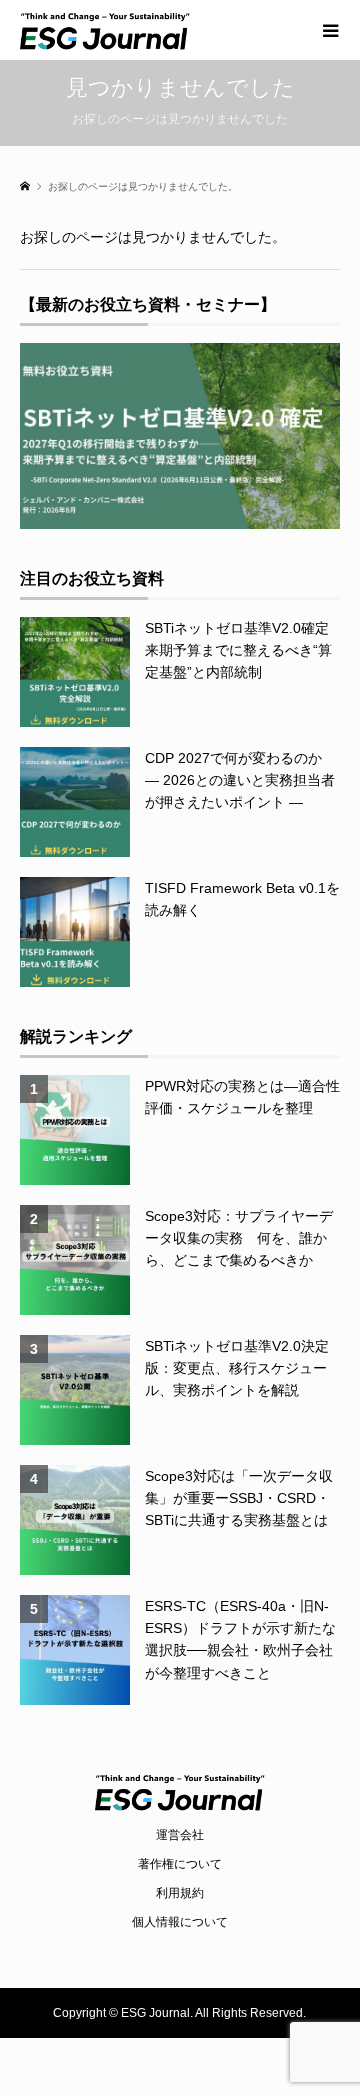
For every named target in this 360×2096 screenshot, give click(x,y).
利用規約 (180, 1893)
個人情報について (180, 1922)
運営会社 (180, 1835)
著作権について (180, 1864)
